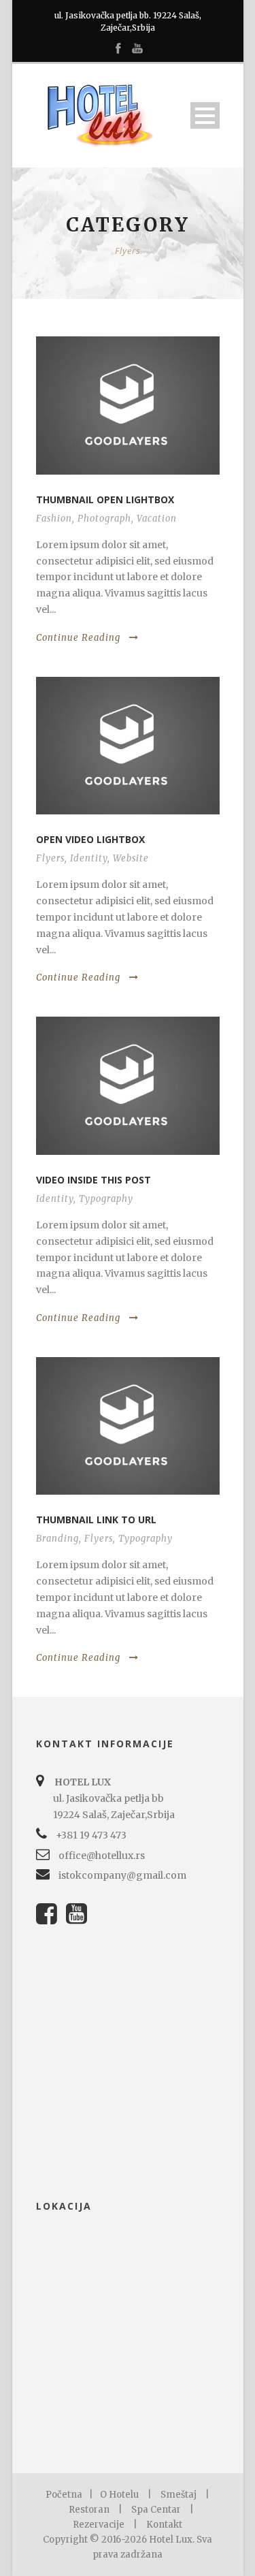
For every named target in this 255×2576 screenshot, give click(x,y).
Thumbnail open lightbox (105, 499)
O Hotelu (119, 2495)
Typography (106, 1199)
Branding (57, 1539)
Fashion (54, 519)
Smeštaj (178, 2495)
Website (131, 858)
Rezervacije (99, 2525)
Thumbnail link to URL (96, 1520)
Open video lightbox (90, 839)
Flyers (50, 858)
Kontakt (164, 2525)
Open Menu (205, 115)
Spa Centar (156, 2510)
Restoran (89, 2510)
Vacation (157, 519)
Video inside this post (93, 1180)
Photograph (104, 519)
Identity (89, 858)
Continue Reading (78, 638)
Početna (64, 2495)
